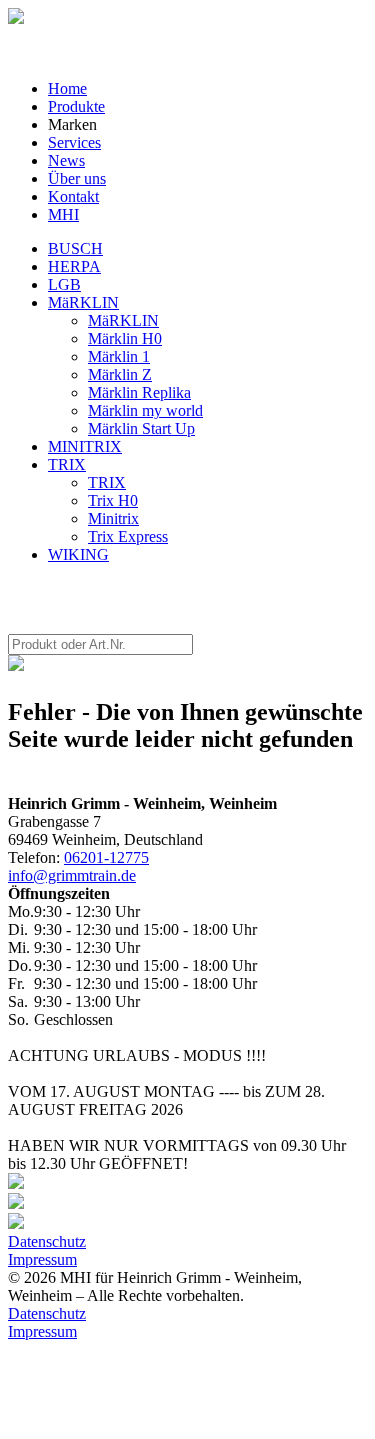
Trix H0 (113, 500)
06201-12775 (106, 857)
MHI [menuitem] (63, 214)
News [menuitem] (66, 160)
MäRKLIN (83, 302)
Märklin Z (120, 374)
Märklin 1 (119, 356)
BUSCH (75, 248)
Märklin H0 (125, 338)
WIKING (78, 554)
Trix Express (128, 536)
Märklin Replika (139, 392)
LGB (64, 284)
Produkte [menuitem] (76, 106)
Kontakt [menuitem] (73, 196)
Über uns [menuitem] (77, 178)
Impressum (42, 1259)
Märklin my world (145, 410)
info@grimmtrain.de (72, 875)
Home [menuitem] (67, 88)
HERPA (74, 266)
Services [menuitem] (74, 142)
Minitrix (113, 518)
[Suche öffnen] (16, 18)
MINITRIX (85, 446)
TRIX (67, 464)
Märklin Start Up (141, 428)
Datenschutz (47, 1241)
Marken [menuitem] (72, 124)
